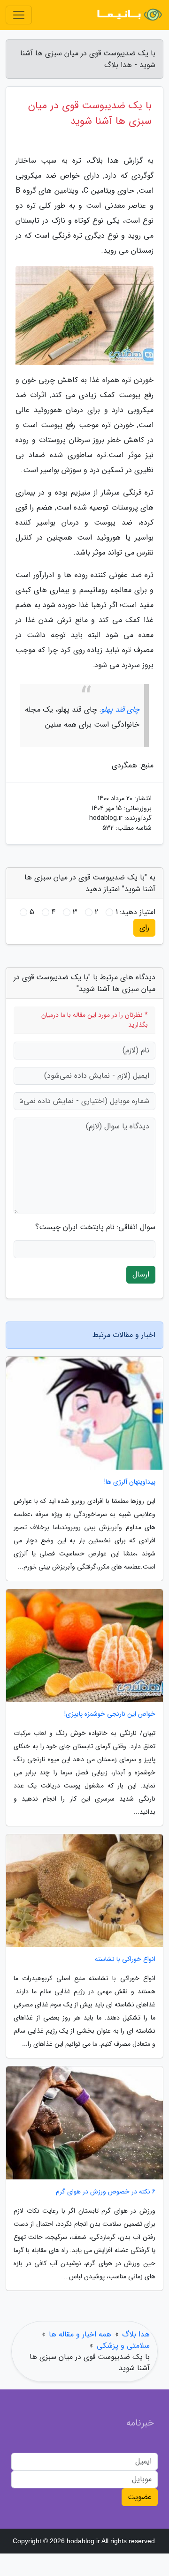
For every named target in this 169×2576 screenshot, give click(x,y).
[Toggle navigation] (19, 15)
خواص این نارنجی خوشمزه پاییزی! (110, 1714)
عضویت (140, 2497)
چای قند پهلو (120, 710)
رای (144, 928)
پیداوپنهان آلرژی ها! (130, 1482)
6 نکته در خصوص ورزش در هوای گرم (106, 2192)
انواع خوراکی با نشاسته (125, 1959)
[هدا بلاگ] (129, 15)
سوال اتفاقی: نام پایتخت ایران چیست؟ (95, 1227)
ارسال (141, 1274)
